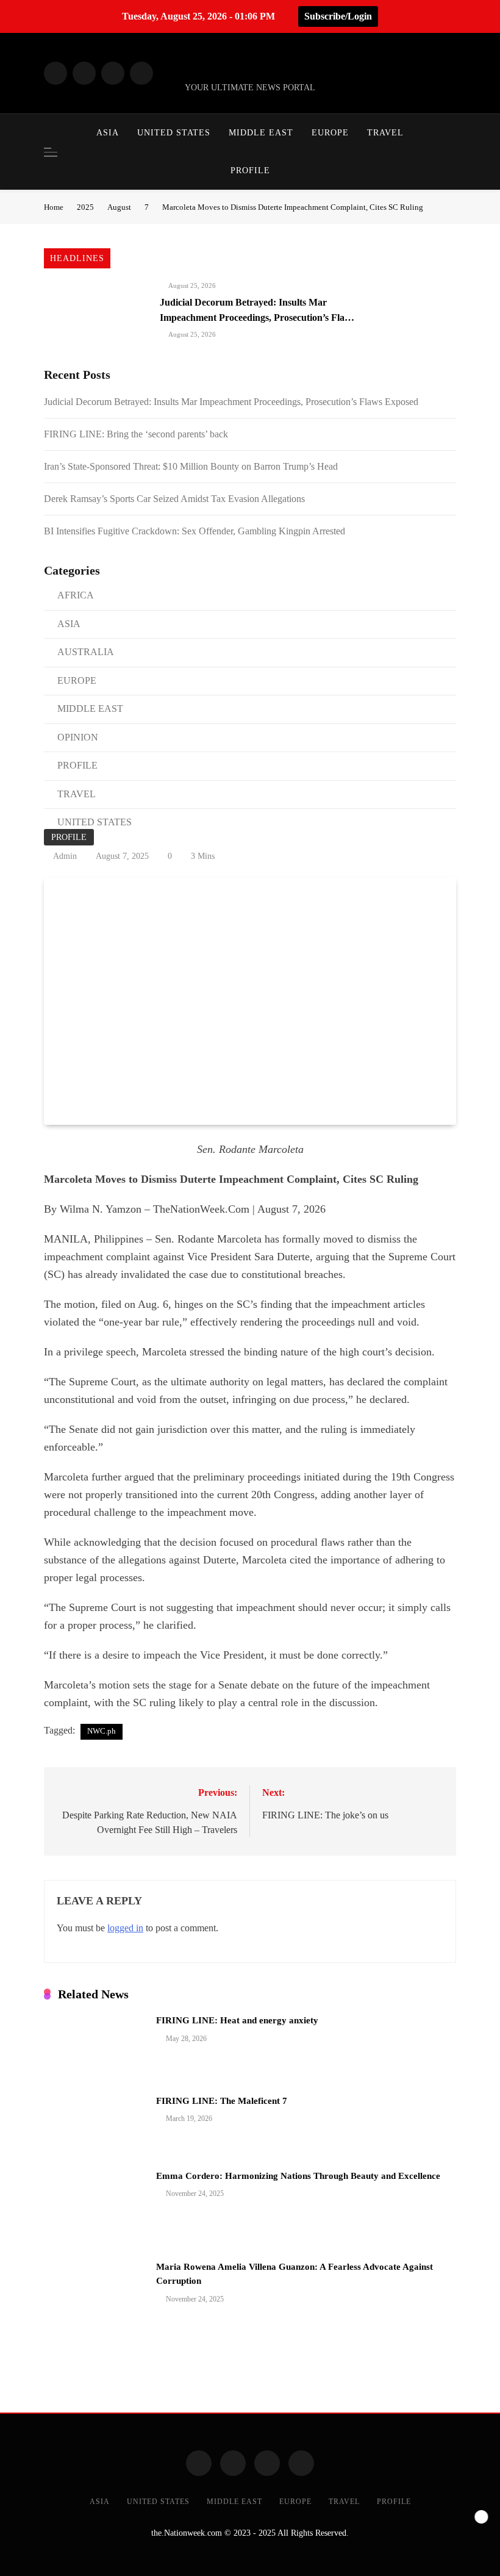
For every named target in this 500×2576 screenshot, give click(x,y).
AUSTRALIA (86, 652)
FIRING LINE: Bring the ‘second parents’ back (136, 434)
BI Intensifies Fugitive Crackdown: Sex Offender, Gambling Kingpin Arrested (195, 531)
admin (65, 856)
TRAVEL (385, 133)
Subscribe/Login (338, 16)
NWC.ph (102, 1731)
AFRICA (76, 595)
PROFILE (250, 170)
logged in (125, 1928)
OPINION (78, 737)
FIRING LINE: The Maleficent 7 (222, 2101)
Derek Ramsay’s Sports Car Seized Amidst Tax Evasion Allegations (176, 499)
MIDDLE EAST (261, 133)
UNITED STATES (174, 133)
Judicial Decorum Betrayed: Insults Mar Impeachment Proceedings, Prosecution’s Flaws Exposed (258, 317)
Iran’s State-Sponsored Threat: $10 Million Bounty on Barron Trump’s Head (191, 466)
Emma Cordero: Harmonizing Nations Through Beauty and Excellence (298, 2176)
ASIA (108, 133)
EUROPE (330, 133)
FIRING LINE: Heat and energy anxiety (238, 2020)
